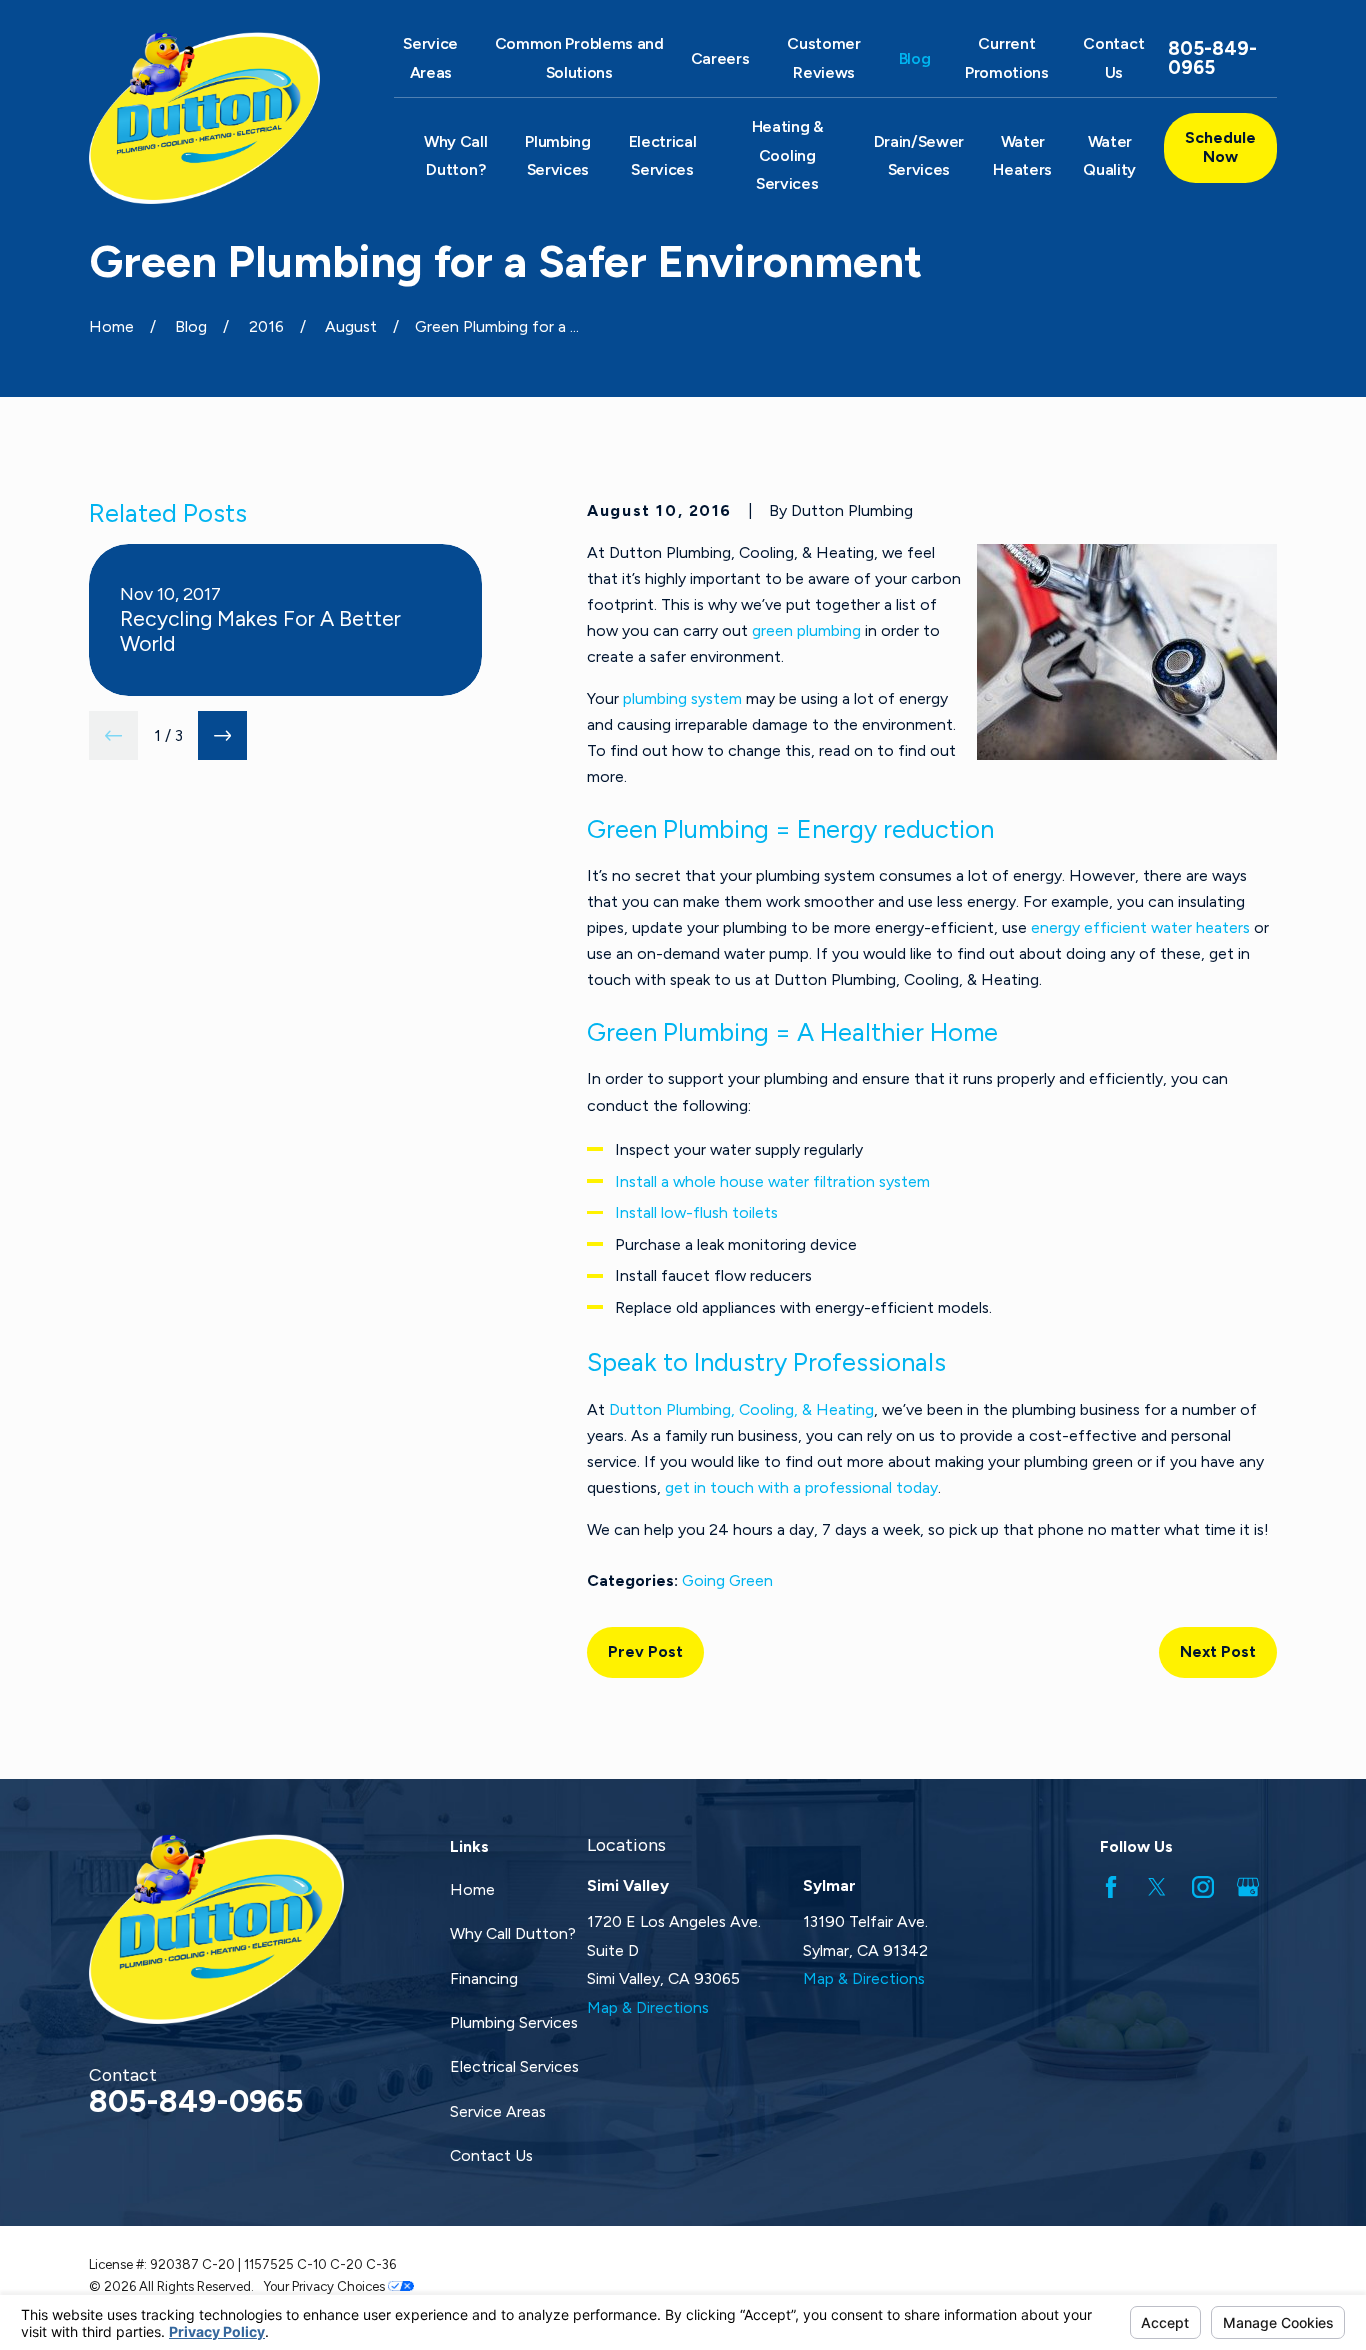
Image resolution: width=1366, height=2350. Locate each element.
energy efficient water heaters (1140, 927)
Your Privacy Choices (325, 2286)
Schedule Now (1220, 147)
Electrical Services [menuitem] (663, 155)
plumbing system (682, 698)
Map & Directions (648, 2007)
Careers (720, 58)
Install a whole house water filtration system (772, 1181)
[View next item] (222, 735)
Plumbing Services (514, 2022)
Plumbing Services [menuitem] (557, 155)
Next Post (1218, 1651)
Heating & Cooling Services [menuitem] (787, 155)
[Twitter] (1157, 1887)
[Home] (216, 118)
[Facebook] (1111, 1887)
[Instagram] (1203, 1887)
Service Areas (498, 2111)
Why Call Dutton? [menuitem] (455, 155)
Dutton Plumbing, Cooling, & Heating (741, 1409)
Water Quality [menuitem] (1109, 155)
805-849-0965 (1212, 59)
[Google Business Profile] (1248, 1887)
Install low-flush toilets (696, 1212)
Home (472, 1889)
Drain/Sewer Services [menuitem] (919, 155)
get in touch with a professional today (801, 1487)
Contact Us (491, 2155)
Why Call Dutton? (513, 1933)
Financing (484, 1978)
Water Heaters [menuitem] (1022, 155)
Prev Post (645, 1651)
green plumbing (806, 630)
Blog (915, 58)
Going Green (727, 1580)
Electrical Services (514, 2066)
